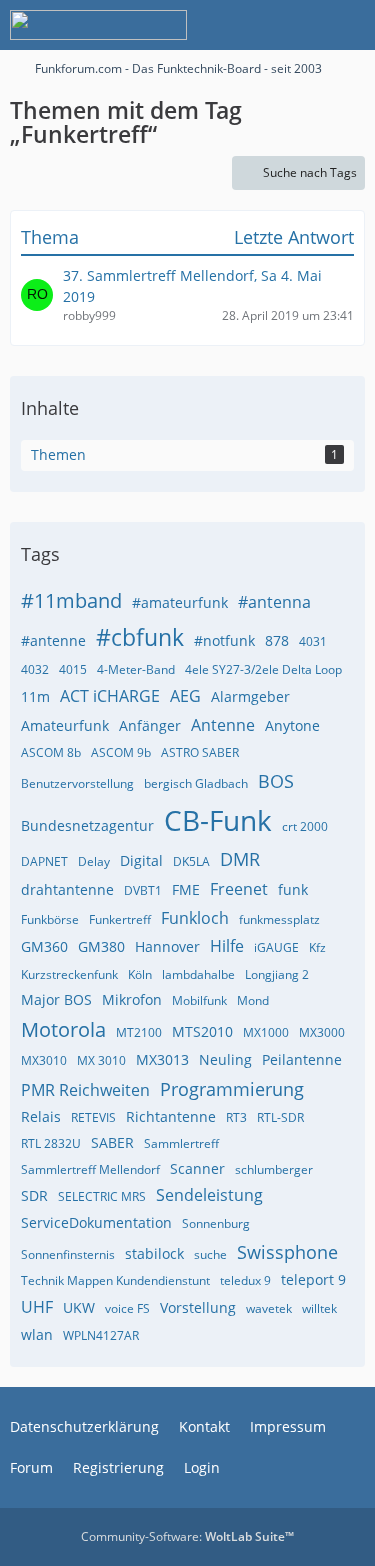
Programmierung (232, 1089)
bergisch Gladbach (196, 783)
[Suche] (249, 25)
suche (210, 1254)
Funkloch (195, 918)
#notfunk (224, 640)
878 (277, 640)
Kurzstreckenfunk (69, 974)
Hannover (167, 946)
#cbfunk (140, 637)
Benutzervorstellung (77, 783)
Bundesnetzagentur (87, 825)
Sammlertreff (181, 1143)
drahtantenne (67, 889)
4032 (35, 669)
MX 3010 (101, 1060)
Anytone (292, 725)
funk (293, 889)
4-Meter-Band (136, 669)
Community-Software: (187, 1536)
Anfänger (150, 725)
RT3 (236, 1117)
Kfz (317, 947)
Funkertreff (120, 919)
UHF (37, 1307)
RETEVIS (93, 1117)
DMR (240, 859)
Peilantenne (302, 1059)
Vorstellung (198, 1307)
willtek (319, 1308)
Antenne (223, 725)
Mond (253, 1000)
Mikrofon (132, 999)
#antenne (53, 640)
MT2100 (139, 1032)
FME (186, 889)
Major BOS (56, 999)
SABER (112, 1142)
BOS (276, 781)
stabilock (154, 1253)
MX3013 (162, 1059)
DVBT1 (143, 890)
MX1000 (266, 1032)
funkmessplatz (279, 919)
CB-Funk (218, 820)
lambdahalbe (198, 974)
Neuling (225, 1059)
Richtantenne (171, 1116)
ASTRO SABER (200, 752)
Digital (141, 860)
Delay (94, 861)
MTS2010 (202, 1031)
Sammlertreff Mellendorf (90, 1169)
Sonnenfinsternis (68, 1254)
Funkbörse (50, 919)
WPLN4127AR (101, 1335)
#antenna (274, 602)
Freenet (239, 889)
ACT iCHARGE (110, 696)
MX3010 (44, 1060)
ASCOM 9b (121, 752)
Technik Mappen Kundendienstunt (115, 1280)
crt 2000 (305, 826)
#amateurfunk (180, 602)
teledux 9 (245, 1280)
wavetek (269, 1308)
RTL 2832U (51, 1143)
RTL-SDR (280, 1117)
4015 (73, 669)
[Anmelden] (299, 25)
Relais (41, 1116)
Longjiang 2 (277, 974)
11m (35, 696)
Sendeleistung (209, 1195)
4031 (313, 641)
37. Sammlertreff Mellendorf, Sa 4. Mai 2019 (192, 286)
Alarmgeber (250, 696)
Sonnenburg (216, 1223)
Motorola (63, 1029)
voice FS (127, 1308)
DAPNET (44, 861)
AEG (185, 696)
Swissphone (287, 1252)
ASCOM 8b (51, 752)
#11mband (71, 600)
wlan (37, 1334)
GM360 (44, 946)
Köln (140, 974)
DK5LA (191, 861)
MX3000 (322, 1032)
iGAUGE (276, 947)
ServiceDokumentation (96, 1222)
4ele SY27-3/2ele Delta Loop (263, 669)
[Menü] (349, 25)
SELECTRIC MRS (102, 1196)
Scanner (197, 1168)
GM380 (101, 946)
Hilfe (227, 946)
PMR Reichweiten (85, 1090)
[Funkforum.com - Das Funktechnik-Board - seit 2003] (98, 25)
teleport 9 (313, 1279)
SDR (34, 1195)
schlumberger (274, 1169)
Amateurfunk (65, 725)
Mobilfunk (199, 1000)
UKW (79, 1307)
